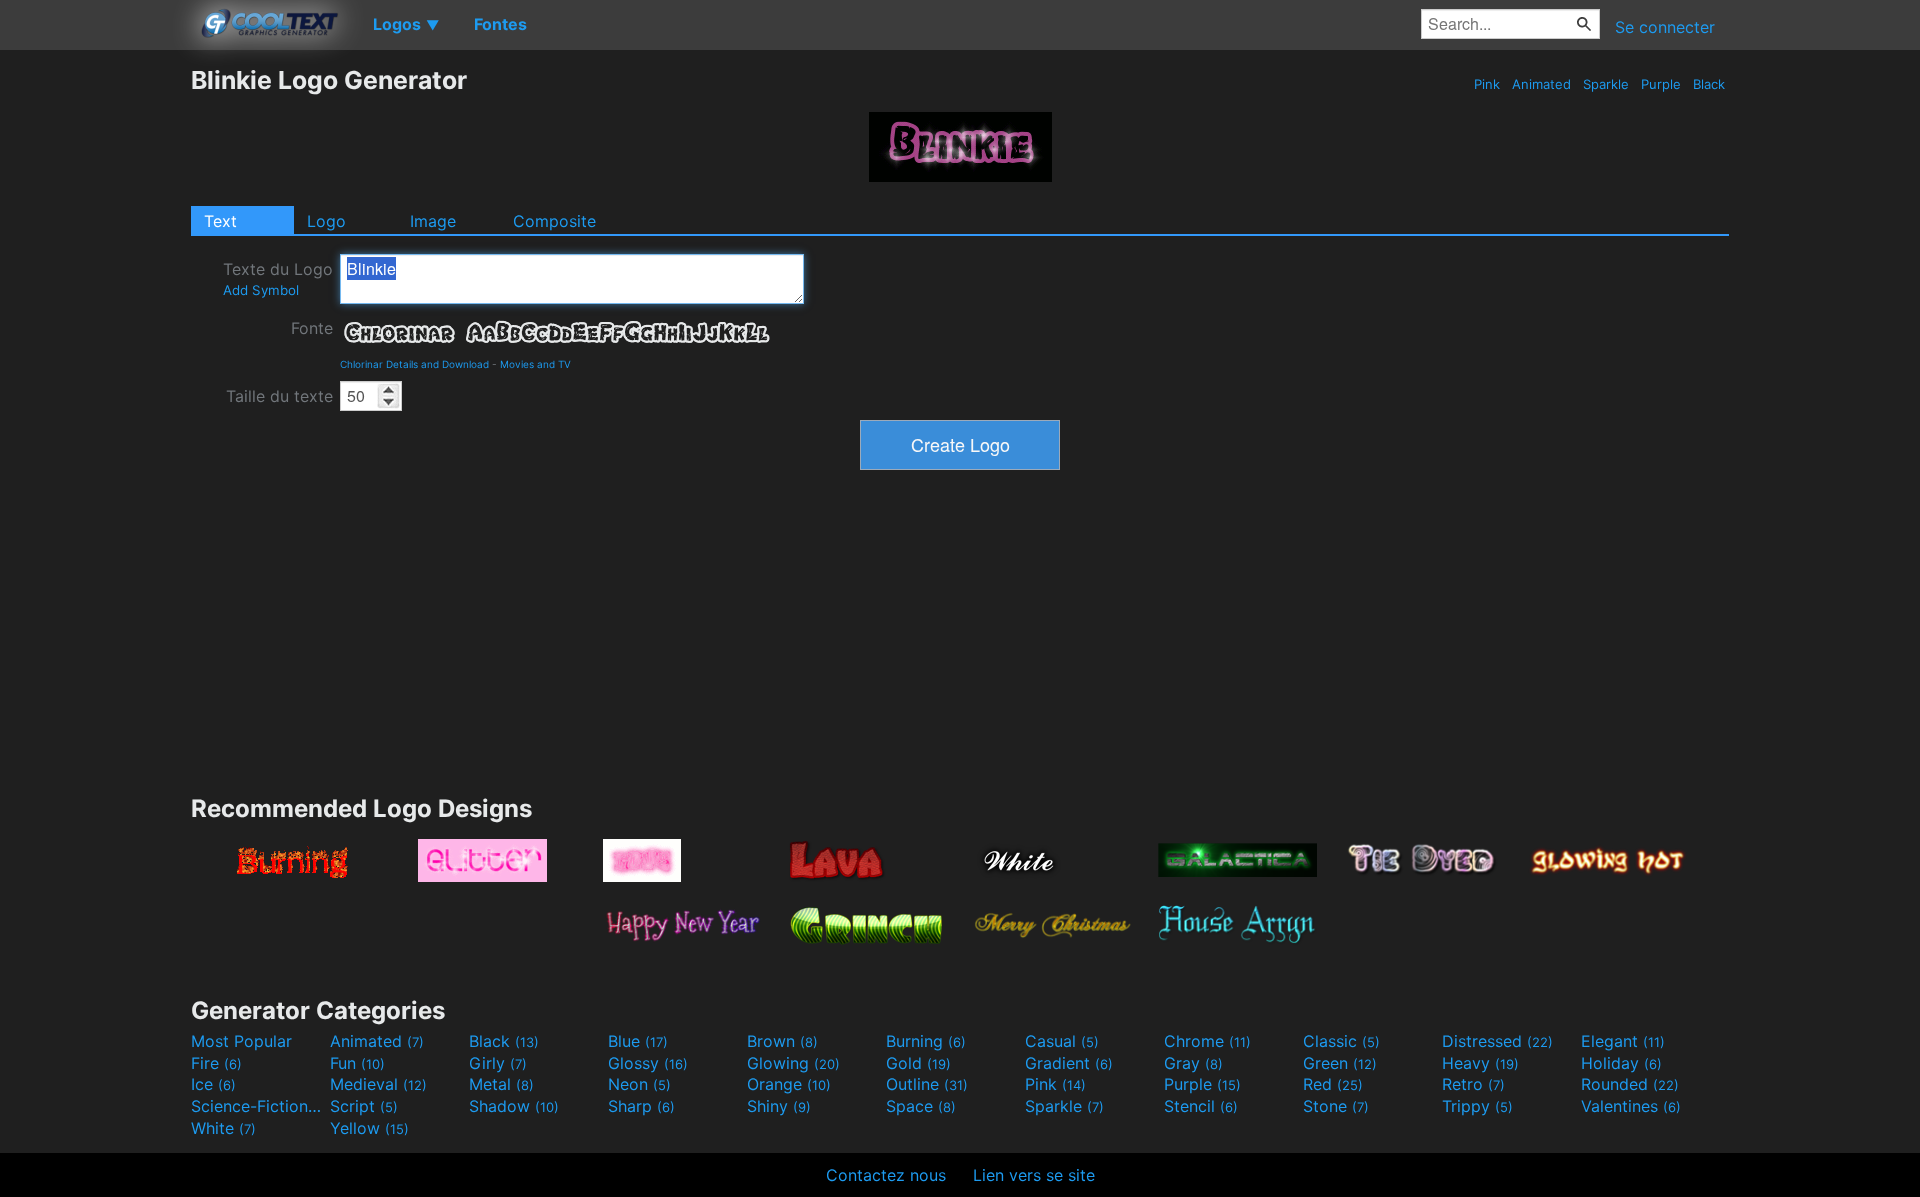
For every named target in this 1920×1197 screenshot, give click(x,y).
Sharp (641, 1106)
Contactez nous (886, 1175)
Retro (1473, 1084)
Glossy (648, 1063)
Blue (638, 1041)
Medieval (378, 1084)
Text (220, 221)
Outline (927, 1084)
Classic (1341, 1041)
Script (364, 1106)
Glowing (793, 1063)
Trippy (1477, 1106)
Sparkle (1606, 84)
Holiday (1621, 1063)
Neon (639, 1084)
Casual (1062, 1041)
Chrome (1207, 1041)
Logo (326, 221)
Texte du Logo (278, 278)
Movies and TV (535, 364)
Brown (782, 1041)
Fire (216, 1063)
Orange (789, 1084)
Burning (926, 1041)
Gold (918, 1063)
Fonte (312, 328)
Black (1709, 84)
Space (921, 1106)
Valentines (1631, 1106)
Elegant (1623, 1041)
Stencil (1201, 1106)
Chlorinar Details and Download (414, 364)
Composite (554, 221)
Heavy (1480, 1063)
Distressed (1497, 1041)
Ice (213, 1084)
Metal (501, 1084)
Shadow (514, 1106)
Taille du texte (279, 396)
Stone (1336, 1106)
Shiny (779, 1106)
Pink (1487, 84)
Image (433, 221)
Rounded (1630, 1084)
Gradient (1069, 1063)
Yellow (369, 1128)
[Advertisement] (95, 365)
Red (1333, 1084)
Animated (1541, 84)
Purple (1661, 84)
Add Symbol (261, 290)
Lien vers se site (1034, 1175)
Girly (498, 1063)
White (223, 1128)
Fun (357, 1063)
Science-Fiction (258, 1106)
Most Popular (241, 1041)
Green (1340, 1063)
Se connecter (1665, 27)
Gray (1193, 1063)
